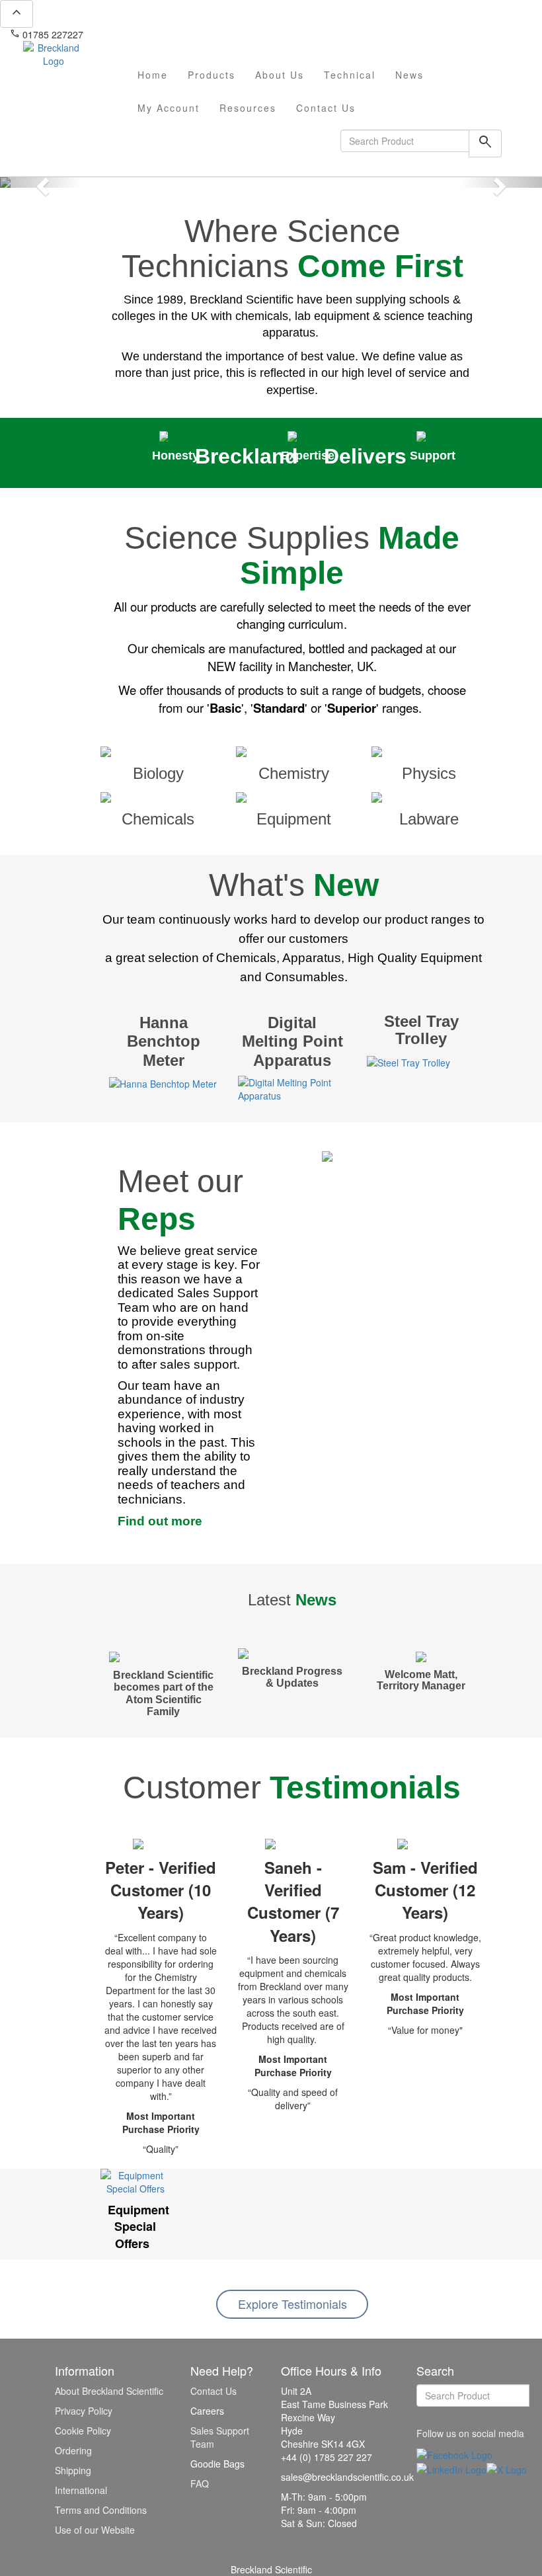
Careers (207, 2411)
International (81, 2490)
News (409, 75)
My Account (169, 108)
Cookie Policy (83, 2431)
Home (153, 75)
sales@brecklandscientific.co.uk (156, 34)
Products (212, 75)
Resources (248, 108)
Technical (350, 75)
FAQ (200, 2483)
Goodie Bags (217, 2464)
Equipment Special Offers (138, 2227)
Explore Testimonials (292, 2304)
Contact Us (326, 108)
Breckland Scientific (271, 2569)
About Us (280, 75)
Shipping (73, 2470)
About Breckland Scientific (109, 2391)
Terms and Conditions (101, 2510)
